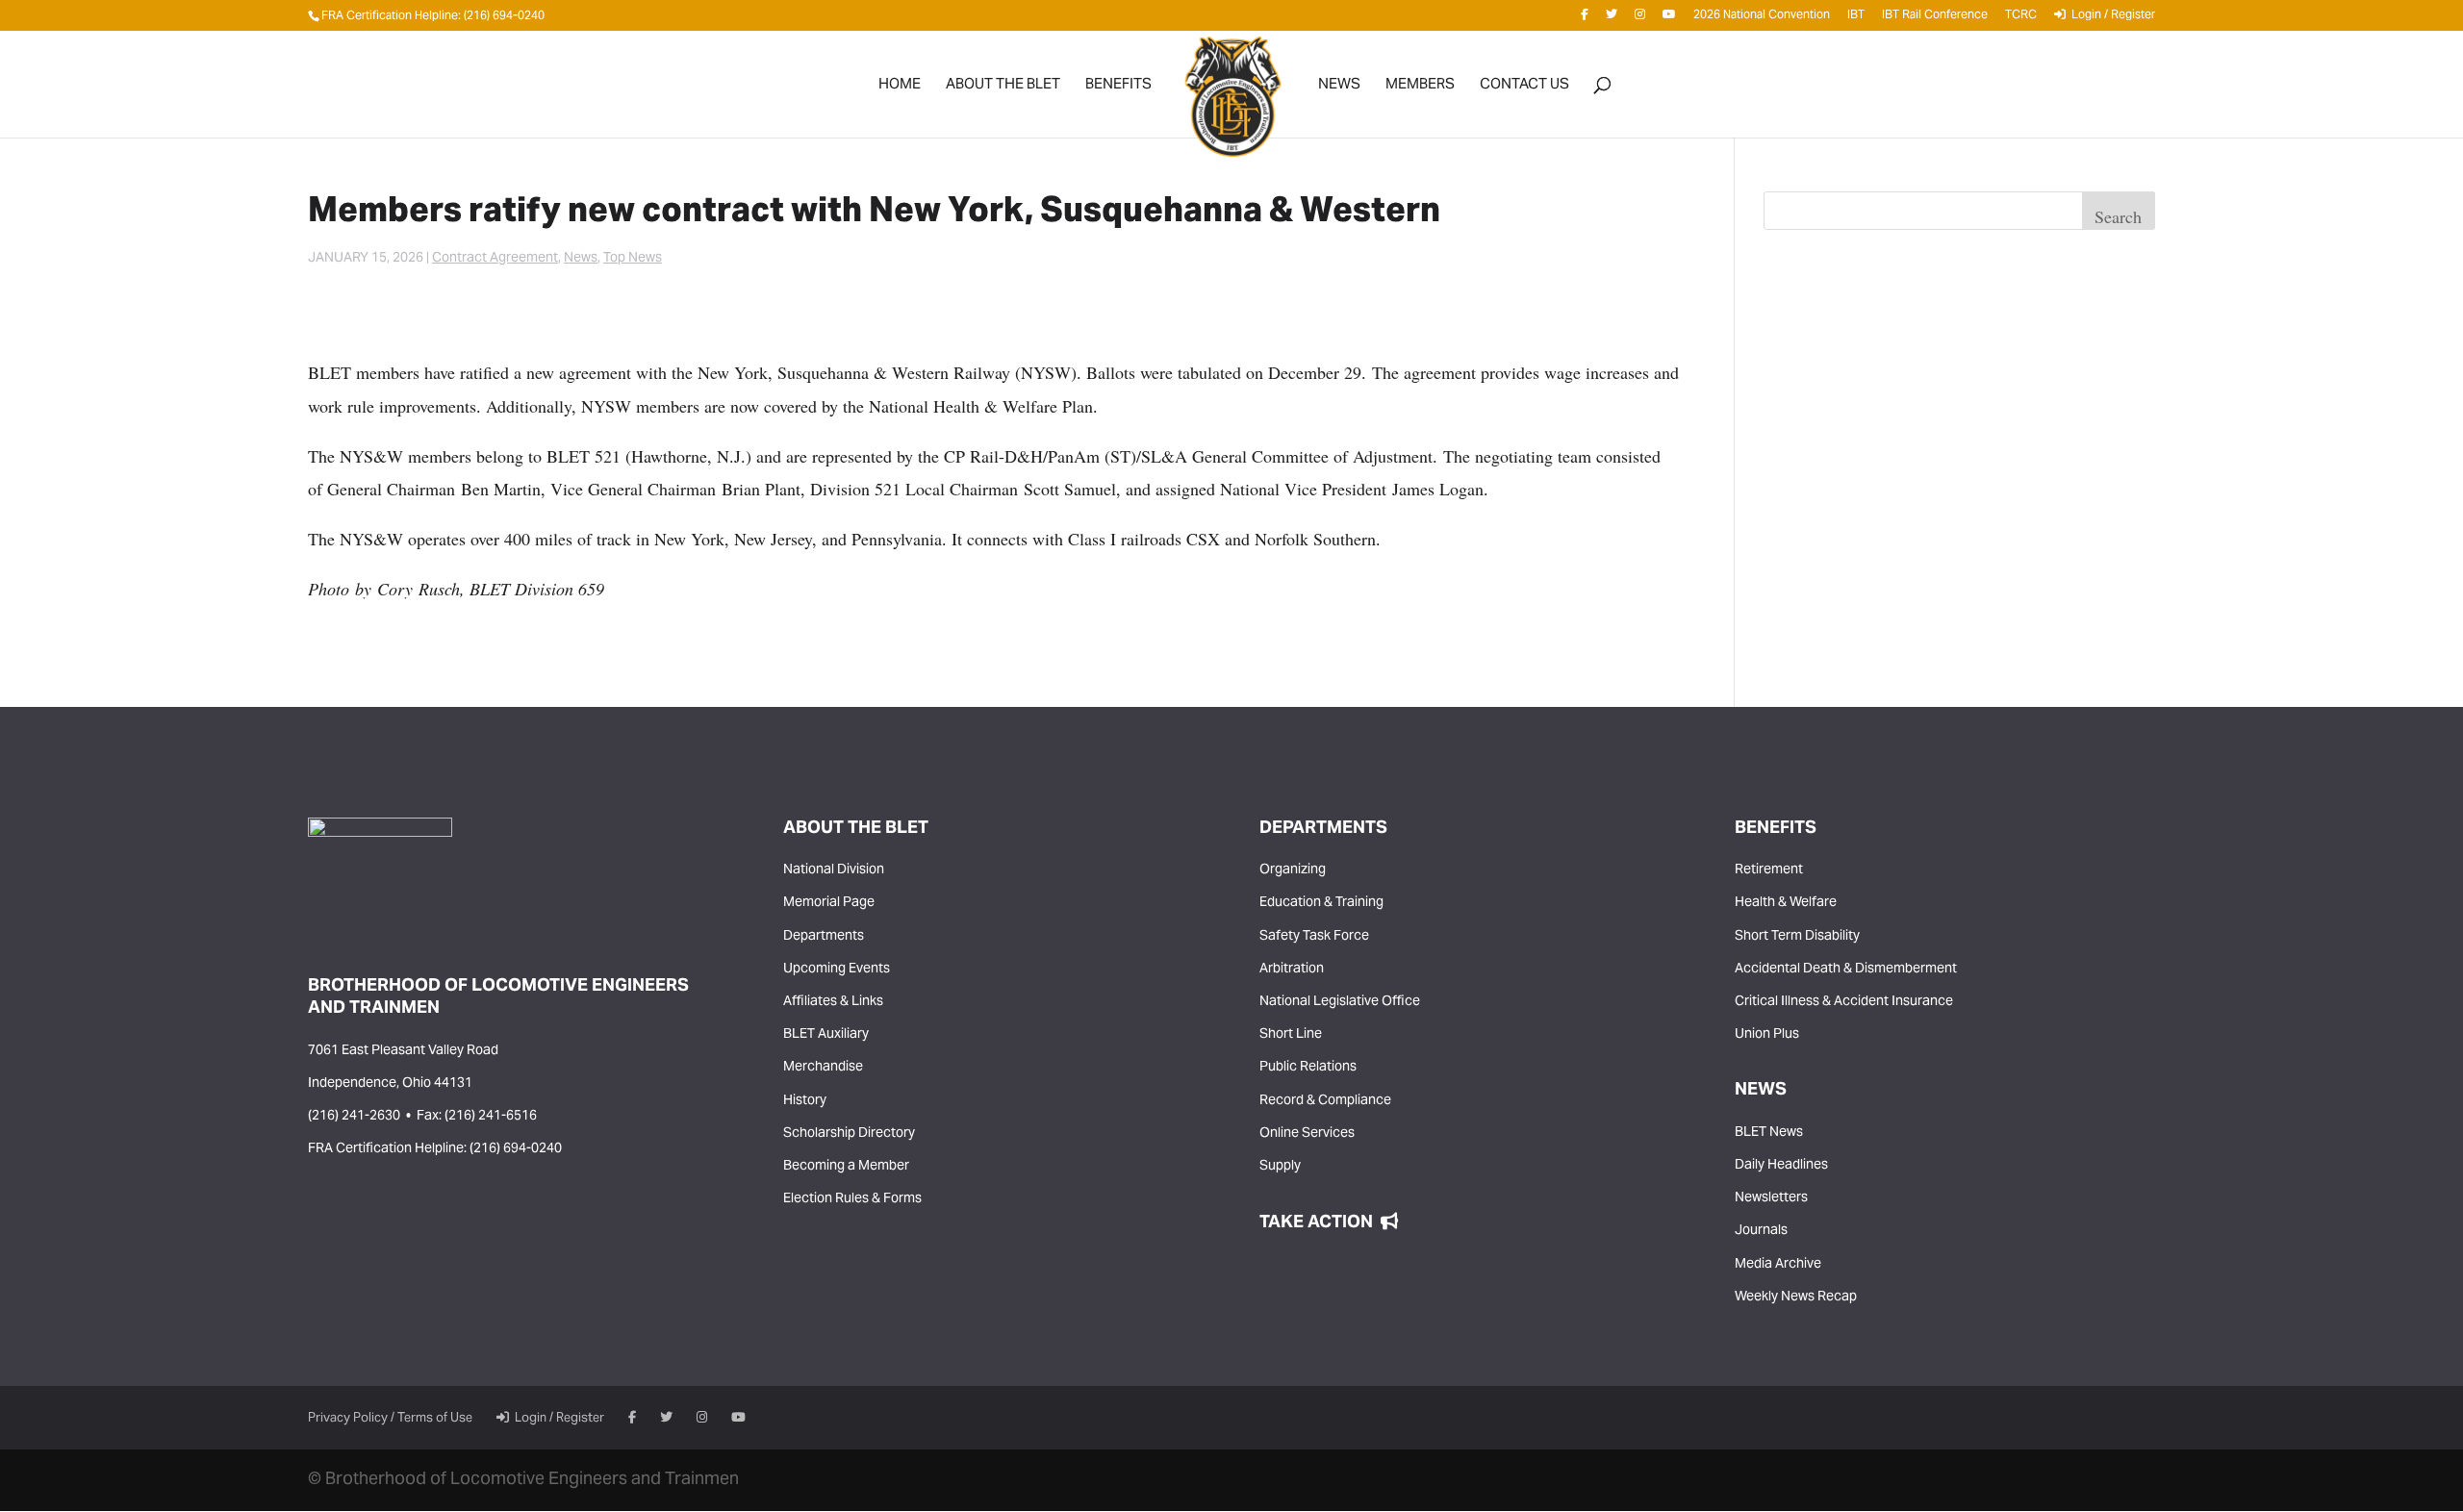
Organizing (1293, 870)
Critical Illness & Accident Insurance (1844, 1002)
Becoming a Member (846, 1167)
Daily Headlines (1781, 1166)
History (805, 1101)
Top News (633, 259)
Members (1420, 89)
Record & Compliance (1325, 1101)
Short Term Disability (1797, 937)
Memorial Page (829, 903)
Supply (1280, 1167)
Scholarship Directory (849, 1134)
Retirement (1769, 870)
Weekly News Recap (1796, 1298)
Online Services (1307, 1134)
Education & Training (1321, 903)
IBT (1856, 19)
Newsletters (1771, 1198)
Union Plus (1767, 1035)
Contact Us (1524, 89)
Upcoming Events (837, 970)
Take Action (1320, 1223)
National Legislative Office (1340, 1002)
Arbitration (1292, 970)
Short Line (1291, 1035)
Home (900, 89)
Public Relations (1308, 1068)
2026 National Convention (1762, 19)
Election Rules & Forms (852, 1199)
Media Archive (1778, 1265)
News (1339, 89)
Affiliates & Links (833, 1002)
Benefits (1118, 89)
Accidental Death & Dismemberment (1846, 970)
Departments (824, 937)
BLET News (1769, 1133)
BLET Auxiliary (826, 1035)
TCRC (2021, 19)
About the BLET (1003, 89)
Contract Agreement (495, 259)
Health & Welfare (1786, 903)
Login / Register (2110, 18)
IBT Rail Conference (1935, 19)
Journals (1761, 1231)
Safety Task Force (1314, 937)
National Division (834, 870)
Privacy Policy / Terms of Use (390, 1419)
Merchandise (823, 1068)
